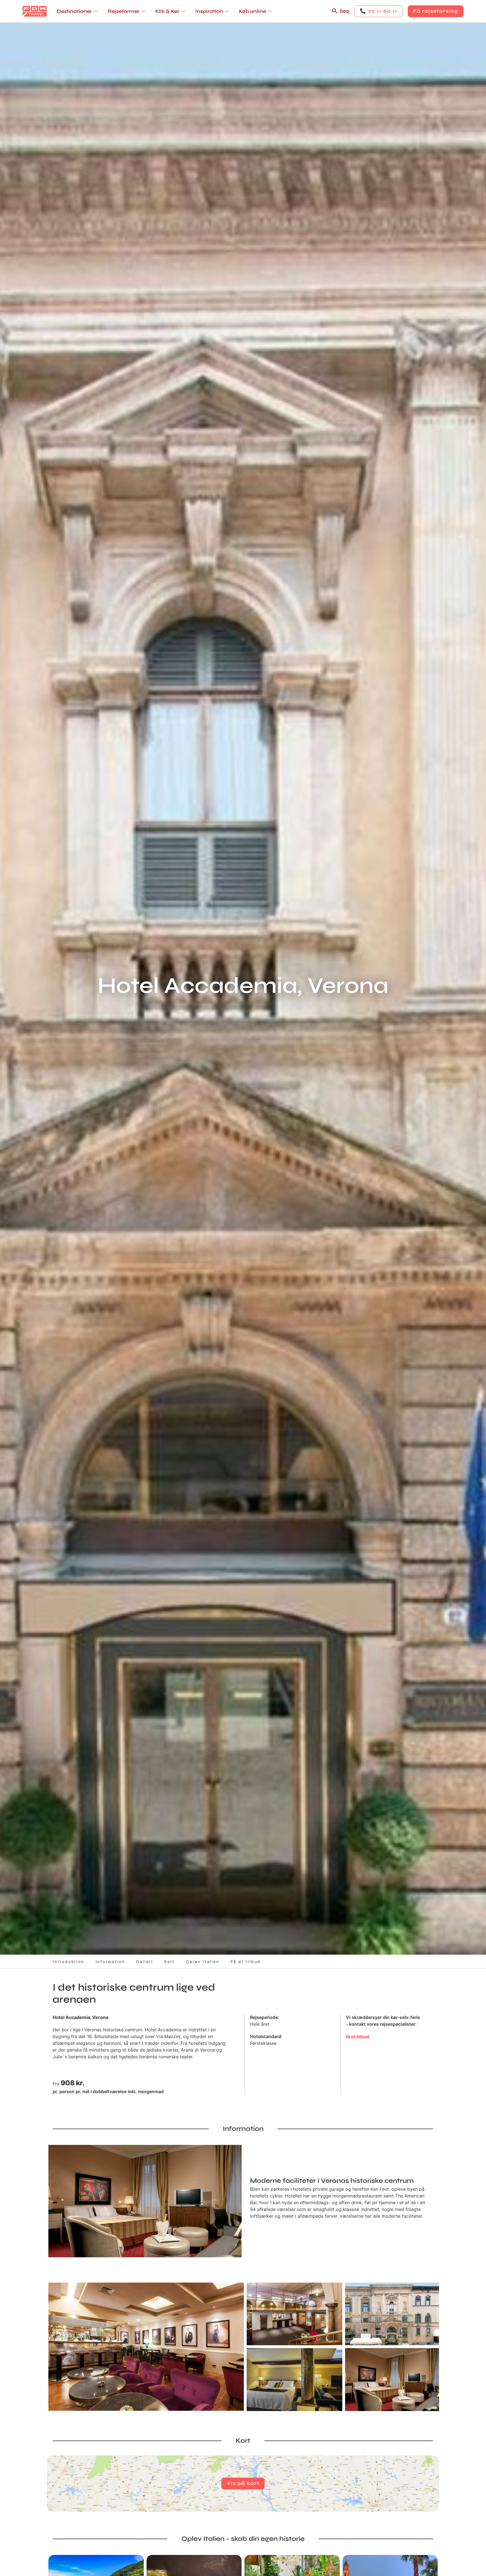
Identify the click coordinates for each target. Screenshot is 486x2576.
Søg (345, 11)
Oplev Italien (202, 1962)
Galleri (145, 1962)
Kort (169, 1962)
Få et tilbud (246, 1962)
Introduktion (68, 1962)
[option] (146, 2347)
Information (110, 1962)
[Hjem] (35, 11)
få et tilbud (358, 2037)
